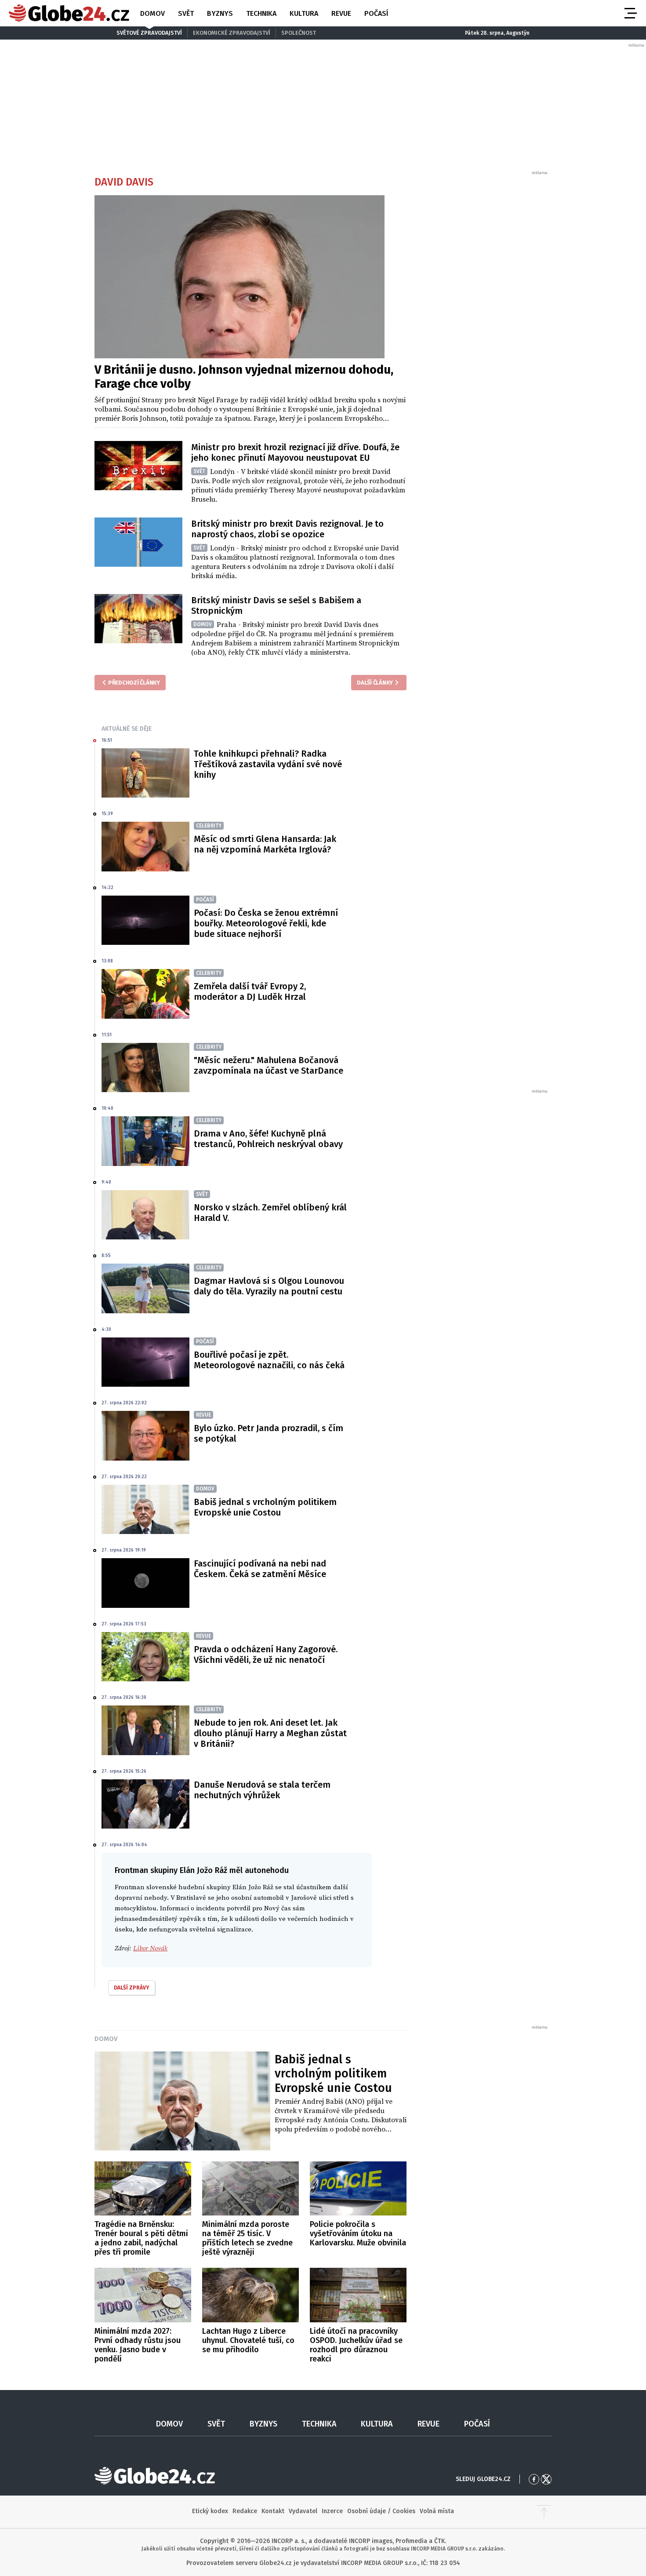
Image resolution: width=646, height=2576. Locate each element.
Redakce (245, 2511)
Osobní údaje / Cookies (381, 2511)
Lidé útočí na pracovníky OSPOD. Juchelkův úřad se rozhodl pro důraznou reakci (356, 2345)
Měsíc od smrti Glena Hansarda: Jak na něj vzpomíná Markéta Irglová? (265, 844)
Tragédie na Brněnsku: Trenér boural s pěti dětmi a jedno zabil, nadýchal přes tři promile (141, 2238)
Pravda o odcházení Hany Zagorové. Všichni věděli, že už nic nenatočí (266, 1654)
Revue (341, 13)
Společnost (299, 33)
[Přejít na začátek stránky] (544, 2512)
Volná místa (437, 2511)
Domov (152, 13)
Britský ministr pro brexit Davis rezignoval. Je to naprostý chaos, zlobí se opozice (287, 529)
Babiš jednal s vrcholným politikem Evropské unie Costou (265, 1507)
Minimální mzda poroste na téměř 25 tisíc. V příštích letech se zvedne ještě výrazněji (247, 2238)
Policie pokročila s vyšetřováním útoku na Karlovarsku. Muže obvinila (358, 2234)
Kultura (304, 13)
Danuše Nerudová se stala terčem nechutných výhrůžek (262, 1790)
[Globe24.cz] (69, 13)
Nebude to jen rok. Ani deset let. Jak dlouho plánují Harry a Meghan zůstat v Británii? (270, 1733)
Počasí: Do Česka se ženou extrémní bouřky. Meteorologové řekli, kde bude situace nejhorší (266, 923)
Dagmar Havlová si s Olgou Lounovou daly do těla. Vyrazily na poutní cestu (269, 1286)
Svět (186, 13)
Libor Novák (150, 1948)
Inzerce (332, 2511)
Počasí (376, 13)
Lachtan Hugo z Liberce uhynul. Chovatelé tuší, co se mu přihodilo (248, 2340)
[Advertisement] (483, 308)
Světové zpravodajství (149, 33)
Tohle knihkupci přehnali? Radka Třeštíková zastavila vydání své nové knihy (268, 764)
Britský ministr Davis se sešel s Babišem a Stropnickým (276, 605)
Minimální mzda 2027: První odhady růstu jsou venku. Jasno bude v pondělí (138, 2345)
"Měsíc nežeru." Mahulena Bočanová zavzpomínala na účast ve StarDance (269, 1065)
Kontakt (273, 2511)
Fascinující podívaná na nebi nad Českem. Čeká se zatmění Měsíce (260, 1569)
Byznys (220, 13)
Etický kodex (210, 2511)
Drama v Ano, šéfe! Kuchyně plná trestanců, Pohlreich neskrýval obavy (268, 1139)
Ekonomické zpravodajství (232, 33)
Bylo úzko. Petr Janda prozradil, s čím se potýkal (269, 1433)
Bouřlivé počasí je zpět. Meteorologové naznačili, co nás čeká (269, 1360)
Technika (261, 13)
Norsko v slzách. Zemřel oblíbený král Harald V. (270, 1213)
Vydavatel (303, 2511)
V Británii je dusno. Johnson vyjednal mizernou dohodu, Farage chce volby (244, 377)
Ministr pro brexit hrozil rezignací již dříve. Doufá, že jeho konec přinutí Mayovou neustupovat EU (295, 452)
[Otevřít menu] (630, 13)
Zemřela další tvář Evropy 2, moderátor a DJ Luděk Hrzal (250, 991)
